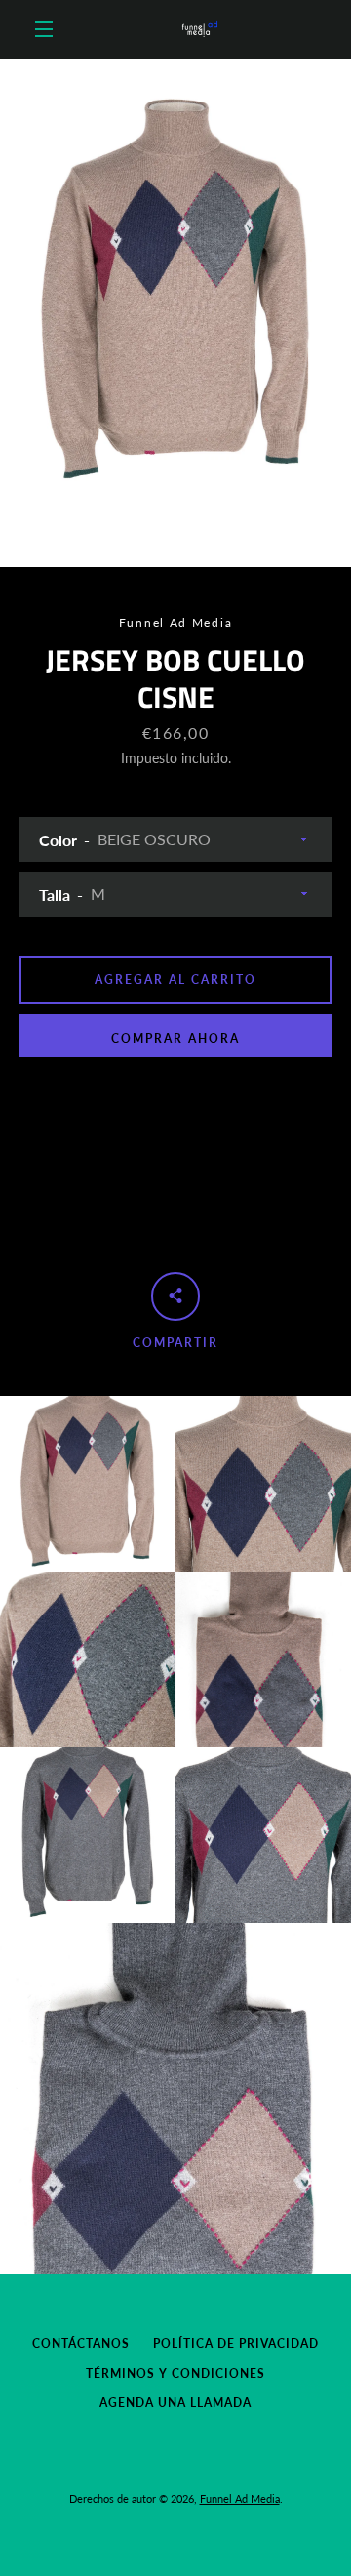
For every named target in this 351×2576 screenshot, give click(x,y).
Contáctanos (81, 2343)
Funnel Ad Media (240, 2498)
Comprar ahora (175, 1038)
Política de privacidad (236, 2343)
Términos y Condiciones (175, 2373)
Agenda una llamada (175, 2403)
